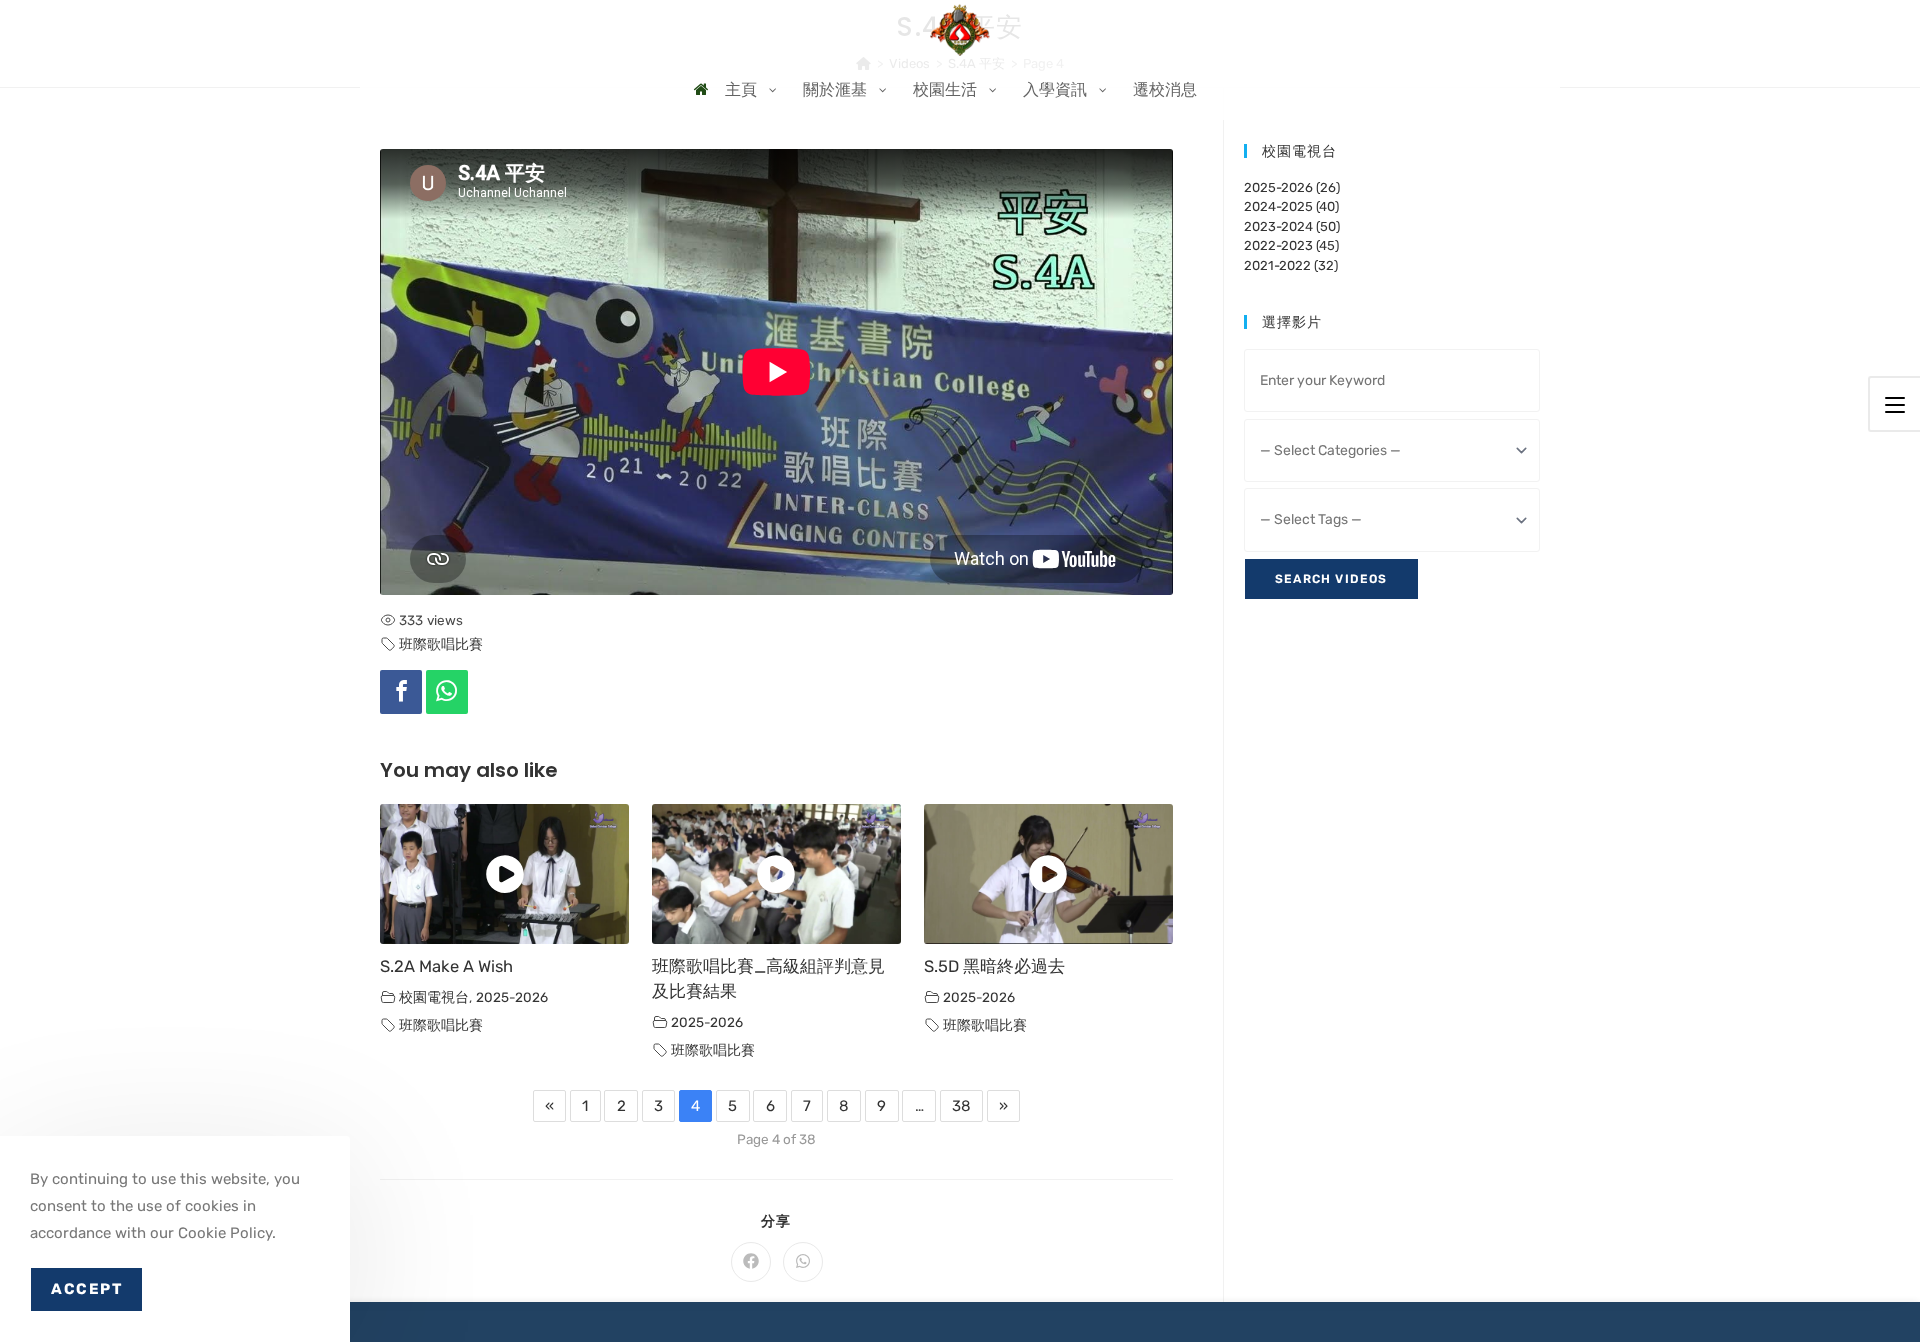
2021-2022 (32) (1291, 265)
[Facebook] (401, 692)
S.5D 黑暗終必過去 (994, 966)
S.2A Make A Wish (446, 966)
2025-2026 (512, 997)
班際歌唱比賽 (441, 644)
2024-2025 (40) (1291, 206)
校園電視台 (434, 997)
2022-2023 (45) (1291, 245)
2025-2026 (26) (1292, 187)
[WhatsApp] (447, 692)
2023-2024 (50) (1292, 226)
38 (961, 1106)
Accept (86, 1289)
